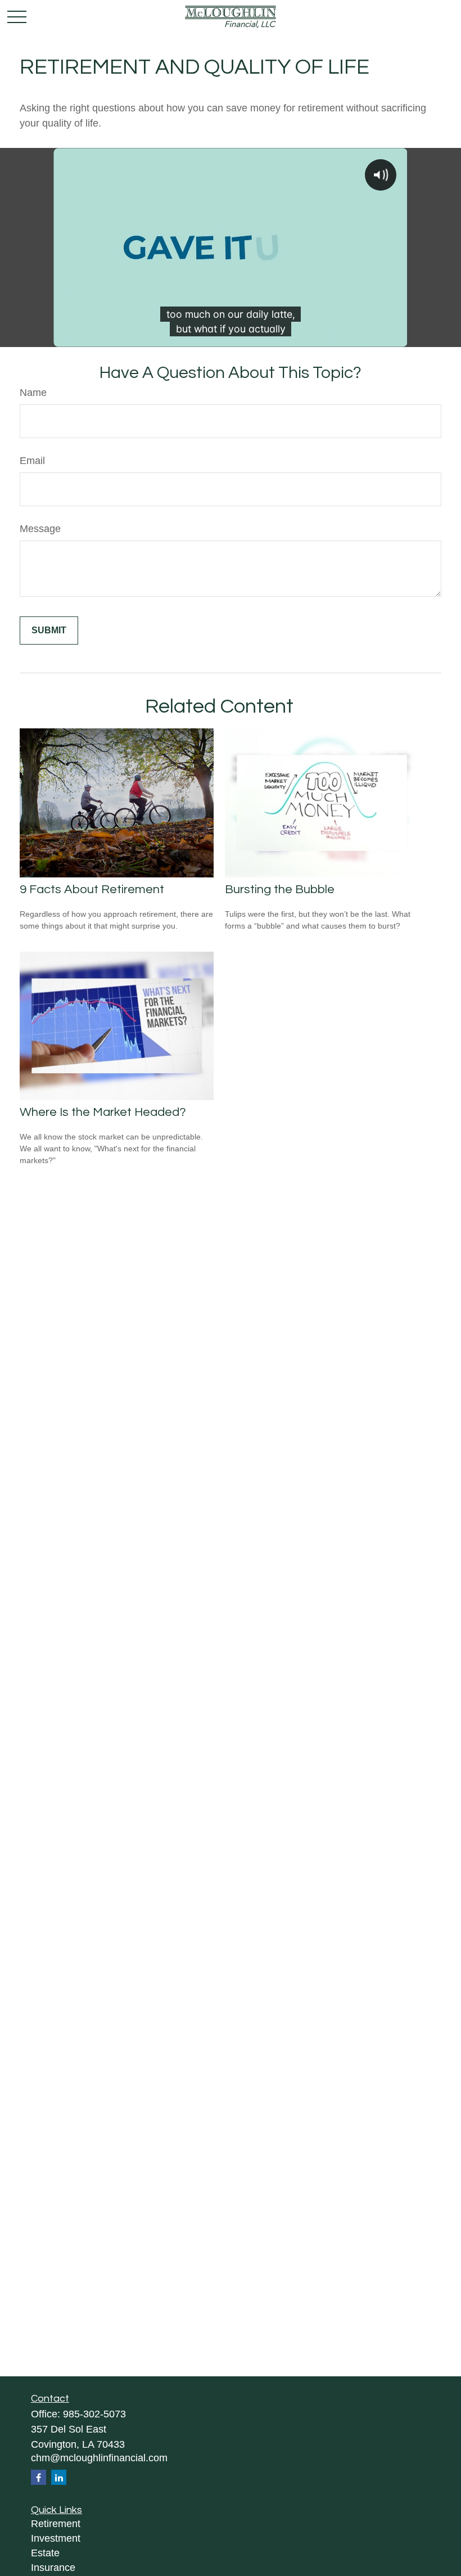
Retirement (56, 2524)
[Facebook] (39, 2477)
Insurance (53, 2568)
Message (40, 529)
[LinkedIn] (59, 2477)
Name (33, 393)
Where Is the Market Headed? (103, 1112)
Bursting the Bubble (280, 890)
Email (32, 461)
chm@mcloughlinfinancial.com (99, 2458)
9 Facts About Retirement (92, 890)
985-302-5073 (94, 2414)
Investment (56, 2538)
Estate (45, 2553)
